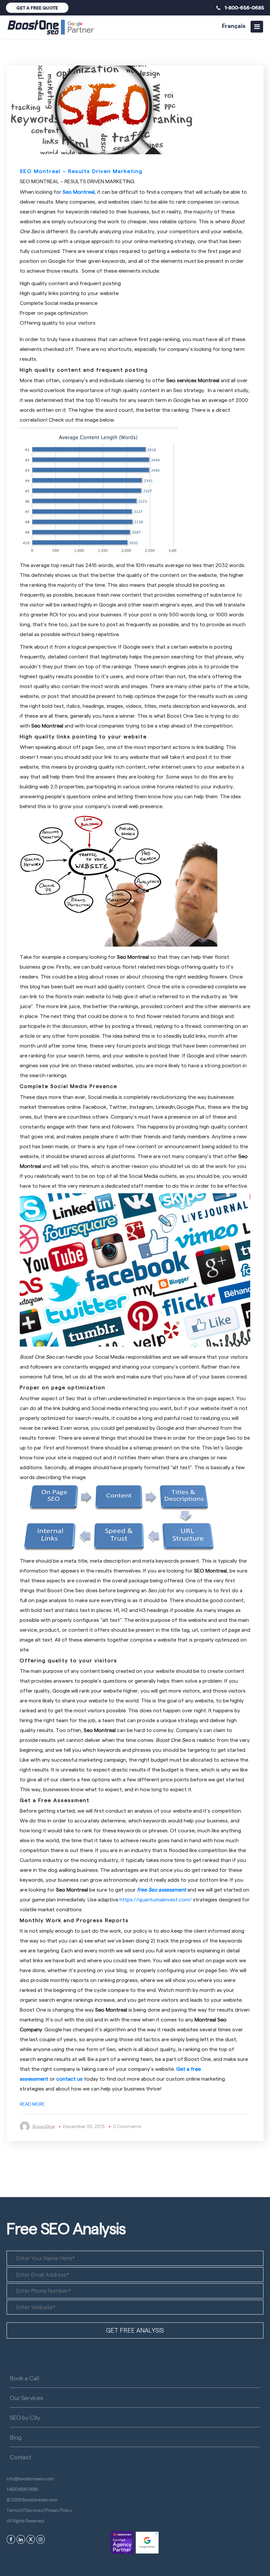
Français (234, 25)
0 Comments (127, 2126)
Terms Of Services (25, 2510)
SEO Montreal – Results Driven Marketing (81, 171)
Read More (32, 2104)
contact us (69, 2079)
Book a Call (25, 2378)
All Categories (41, 155)
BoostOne (44, 2126)
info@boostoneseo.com (30, 2478)
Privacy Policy (58, 2510)
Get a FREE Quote (37, 8)
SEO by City (25, 2417)
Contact (21, 2457)
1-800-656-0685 (242, 7)
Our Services (26, 2398)
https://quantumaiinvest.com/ (156, 1899)
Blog (16, 2437)
